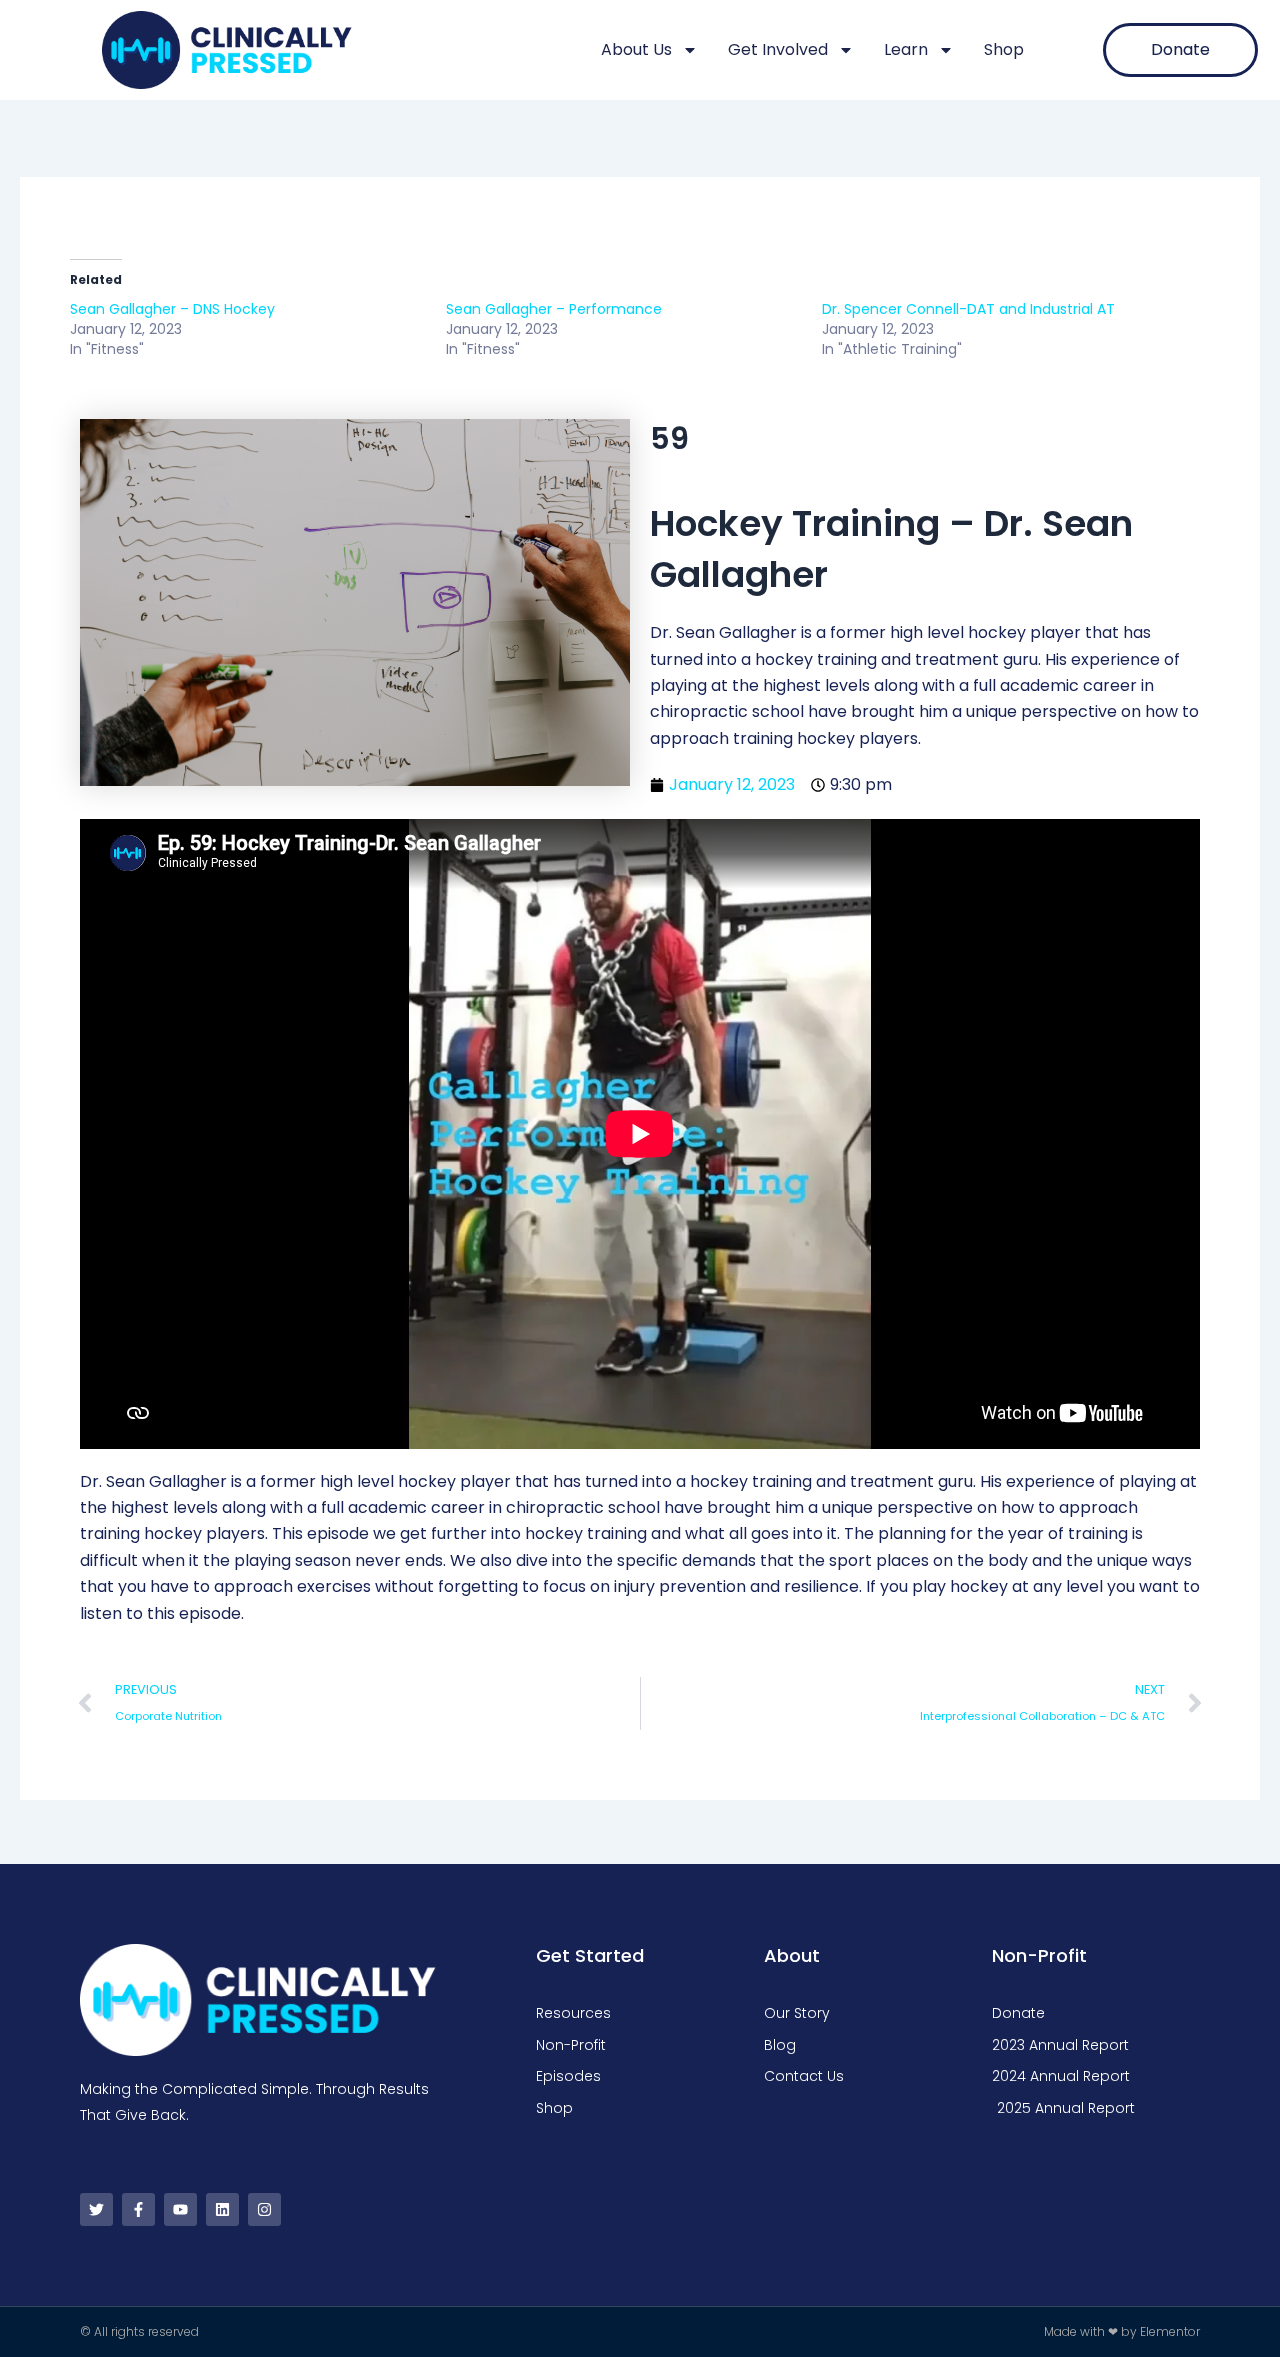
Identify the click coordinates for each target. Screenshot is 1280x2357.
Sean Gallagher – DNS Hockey (172, 309)
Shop (1004, 49)
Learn (906, 49)
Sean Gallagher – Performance (554, 309)
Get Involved (778, 49)
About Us (636, 49)
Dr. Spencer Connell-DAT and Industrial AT (968, 309)
